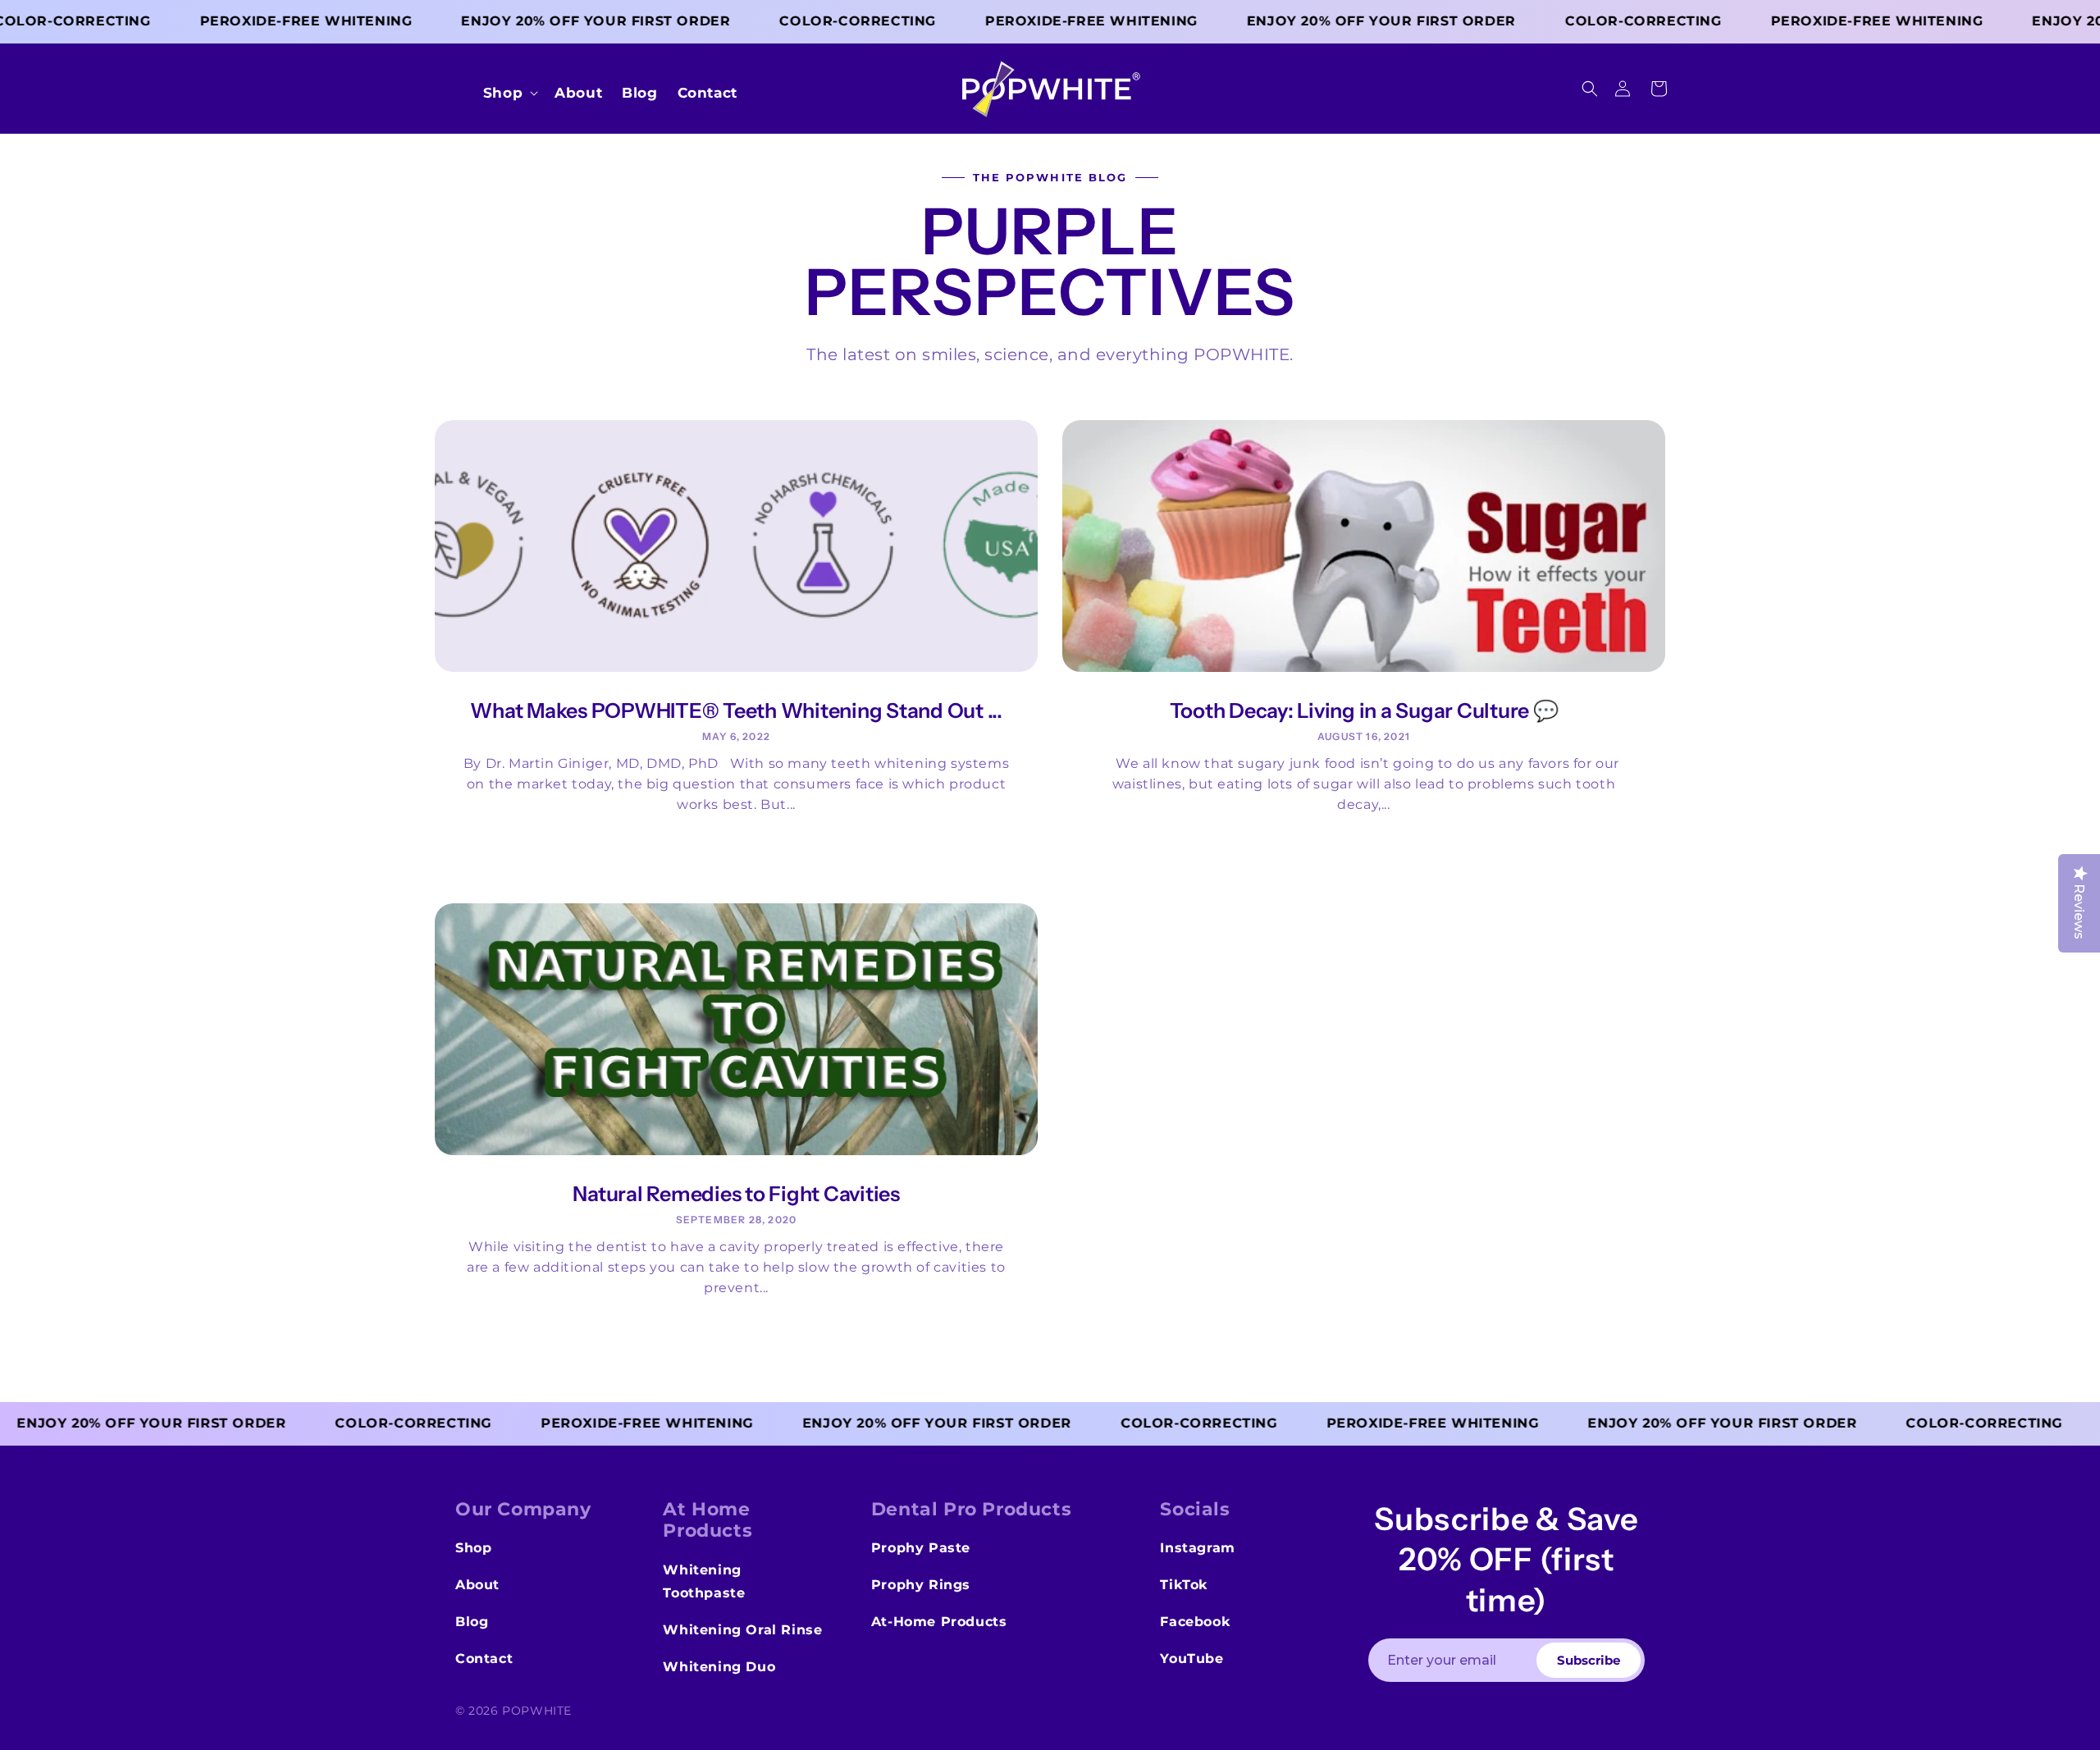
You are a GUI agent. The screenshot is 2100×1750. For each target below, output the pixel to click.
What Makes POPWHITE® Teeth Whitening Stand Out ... (736, 711)
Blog (472, 1622)
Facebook (1195, 1622)
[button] (1590, 89)
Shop (473, 1548)
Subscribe (1589, 1660)
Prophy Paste (921, 1548)
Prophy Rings (921, 1585)
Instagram (1197, 1548)
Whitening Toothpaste (704, 1582)
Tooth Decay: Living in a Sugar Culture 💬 (1364, 711)
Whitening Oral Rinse (742, 1630)
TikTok (1184, 1585)
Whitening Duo (719, 1667)
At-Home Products (939, 1622)
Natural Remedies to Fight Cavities (736, 1194)
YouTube (1192, 1659)
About (477, 1585)
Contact (484, 1659)
